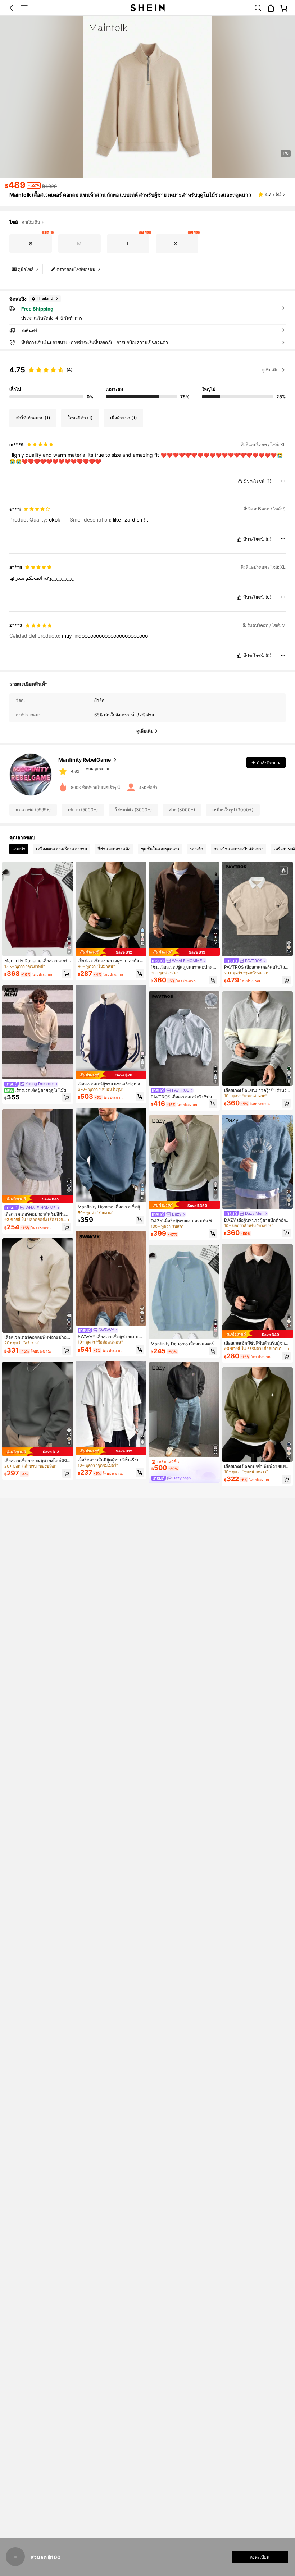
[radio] (31, 244)
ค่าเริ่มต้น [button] (31, 222)
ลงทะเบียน (260, 2557)
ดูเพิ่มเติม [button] (270, 370)
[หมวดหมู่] (24, 8)
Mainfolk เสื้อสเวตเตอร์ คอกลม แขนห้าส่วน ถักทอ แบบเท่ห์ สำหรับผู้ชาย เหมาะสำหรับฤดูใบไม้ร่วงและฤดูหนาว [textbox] (130, 195)
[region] (147, 380)
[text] (147, 458)
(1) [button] (269, 481)
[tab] (19, 849)
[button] (11, 8)
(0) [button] (268, 539)
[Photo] (63, 773)
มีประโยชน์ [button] (254, 481)
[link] (258, 8)
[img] (38, 1199)
